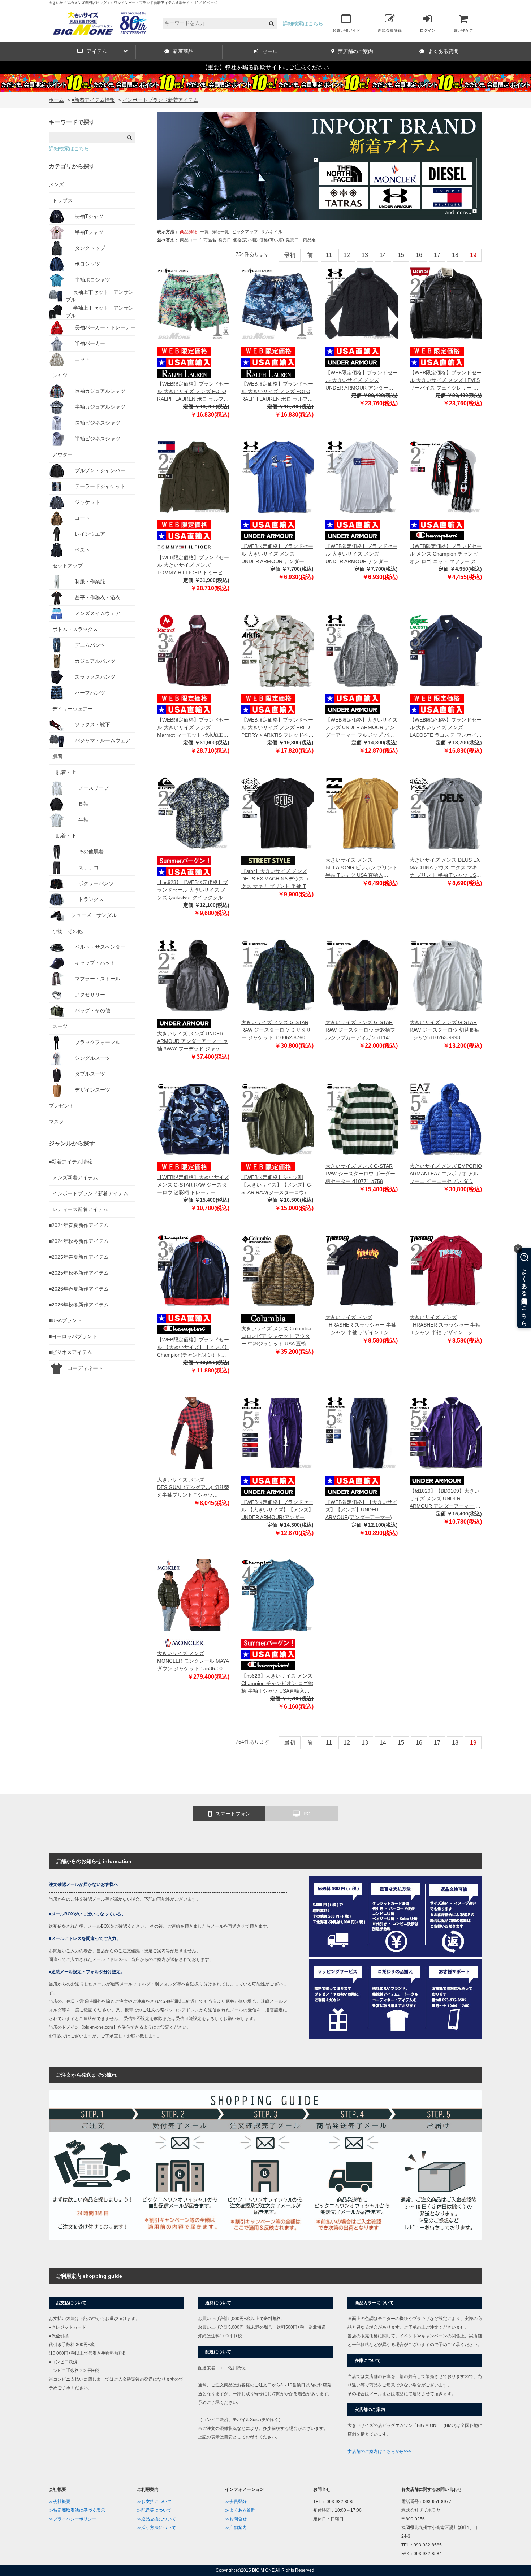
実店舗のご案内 (355, 51)
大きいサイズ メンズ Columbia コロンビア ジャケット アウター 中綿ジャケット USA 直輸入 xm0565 (276, 1337)
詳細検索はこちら (303, 23)
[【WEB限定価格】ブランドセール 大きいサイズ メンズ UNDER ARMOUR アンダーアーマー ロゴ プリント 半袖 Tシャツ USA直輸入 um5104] (277, 477)
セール (270, 51)
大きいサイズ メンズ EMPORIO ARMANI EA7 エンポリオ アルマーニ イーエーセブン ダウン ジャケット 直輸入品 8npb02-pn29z (446, 1174)
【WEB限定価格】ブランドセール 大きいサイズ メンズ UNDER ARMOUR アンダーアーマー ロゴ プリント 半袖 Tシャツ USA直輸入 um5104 (277, 554)
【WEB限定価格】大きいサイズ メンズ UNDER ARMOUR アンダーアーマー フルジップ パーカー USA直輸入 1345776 (361, 728)
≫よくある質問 (240, 2510)
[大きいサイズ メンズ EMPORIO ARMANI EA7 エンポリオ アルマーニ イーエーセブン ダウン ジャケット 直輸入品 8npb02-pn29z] (446, 1119)
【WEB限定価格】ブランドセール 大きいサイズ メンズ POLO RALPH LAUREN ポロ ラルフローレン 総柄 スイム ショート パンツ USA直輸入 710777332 (193, 392)
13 (365, 255)
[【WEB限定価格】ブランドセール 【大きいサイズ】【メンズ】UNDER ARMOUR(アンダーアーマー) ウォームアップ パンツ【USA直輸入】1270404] (277, 1433)
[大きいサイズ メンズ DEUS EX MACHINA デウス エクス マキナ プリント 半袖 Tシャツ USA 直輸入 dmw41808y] (446, 813)
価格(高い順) (272, 240)
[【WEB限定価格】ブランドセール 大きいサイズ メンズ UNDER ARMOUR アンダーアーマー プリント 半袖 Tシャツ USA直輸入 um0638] (362, 477)
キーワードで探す (72, 122)
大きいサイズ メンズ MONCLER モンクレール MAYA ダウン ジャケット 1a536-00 (193, 1661)
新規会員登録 (390, 30)
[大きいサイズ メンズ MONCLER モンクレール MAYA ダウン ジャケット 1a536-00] (193, 1595)
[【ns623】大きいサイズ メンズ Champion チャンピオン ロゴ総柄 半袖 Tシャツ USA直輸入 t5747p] (277, 1595)
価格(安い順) (245, 240)
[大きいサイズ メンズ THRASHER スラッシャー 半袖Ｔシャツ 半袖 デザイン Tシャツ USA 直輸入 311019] (362, 1270)
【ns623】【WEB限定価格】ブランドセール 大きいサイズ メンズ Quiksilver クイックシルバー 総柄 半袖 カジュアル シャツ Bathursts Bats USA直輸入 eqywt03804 (193, 890)
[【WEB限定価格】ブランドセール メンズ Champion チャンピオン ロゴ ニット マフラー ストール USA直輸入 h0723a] (446, 477)
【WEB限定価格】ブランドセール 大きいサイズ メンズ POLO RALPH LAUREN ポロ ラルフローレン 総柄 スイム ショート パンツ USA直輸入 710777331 (277, 392)
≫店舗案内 (236, 2528)
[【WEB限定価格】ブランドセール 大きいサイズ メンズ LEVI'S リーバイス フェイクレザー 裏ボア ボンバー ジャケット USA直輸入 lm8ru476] (446, 303)
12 (347, 255)
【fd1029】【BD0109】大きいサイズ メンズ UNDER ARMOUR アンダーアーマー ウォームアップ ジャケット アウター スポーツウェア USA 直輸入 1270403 (445, 1499)
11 (329, 255)
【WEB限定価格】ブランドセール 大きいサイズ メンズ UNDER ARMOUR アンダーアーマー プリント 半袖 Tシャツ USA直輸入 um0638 (361, 554)
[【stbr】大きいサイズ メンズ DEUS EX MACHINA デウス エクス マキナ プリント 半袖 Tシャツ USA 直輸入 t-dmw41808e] (277, 813)
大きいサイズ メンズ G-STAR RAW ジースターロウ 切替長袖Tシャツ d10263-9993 (444, 1030)
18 (455, 255)
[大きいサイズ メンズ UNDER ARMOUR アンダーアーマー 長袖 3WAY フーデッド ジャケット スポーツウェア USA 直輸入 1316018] (193, 975)
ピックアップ (245, 232)
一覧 (204, 232)
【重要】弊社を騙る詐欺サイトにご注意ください (265, 67)
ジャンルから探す (72, 1143)
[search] (271, 24)
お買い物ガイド (346, 30)
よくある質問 (443, 51)
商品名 (210, 240)
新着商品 (183, 51)
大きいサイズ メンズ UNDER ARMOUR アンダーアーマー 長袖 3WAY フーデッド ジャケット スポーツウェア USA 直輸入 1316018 (193, 1042)
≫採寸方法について (156, 2528)
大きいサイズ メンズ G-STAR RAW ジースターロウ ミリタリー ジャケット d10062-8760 (276, 1030)
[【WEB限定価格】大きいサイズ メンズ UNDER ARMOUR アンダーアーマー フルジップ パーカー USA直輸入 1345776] (362, 650)
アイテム (97, 51)
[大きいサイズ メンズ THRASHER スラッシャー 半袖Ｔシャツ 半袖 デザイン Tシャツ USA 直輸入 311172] (446, 1270)
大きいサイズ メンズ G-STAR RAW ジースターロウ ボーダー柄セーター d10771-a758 (360, 1174)
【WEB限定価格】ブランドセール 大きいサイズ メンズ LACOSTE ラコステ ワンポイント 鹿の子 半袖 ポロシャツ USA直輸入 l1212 (446, 728)
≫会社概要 (60, 2502)
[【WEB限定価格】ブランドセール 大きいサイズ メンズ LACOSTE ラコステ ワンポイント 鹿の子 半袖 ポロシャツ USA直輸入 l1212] (446, 650)
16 (419, 255)
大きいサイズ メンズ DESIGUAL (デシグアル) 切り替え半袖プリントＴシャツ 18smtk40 (193, 1488)
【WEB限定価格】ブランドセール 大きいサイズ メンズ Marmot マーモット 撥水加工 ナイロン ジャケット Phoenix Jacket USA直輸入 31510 (193, 728)
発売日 (225, 240)
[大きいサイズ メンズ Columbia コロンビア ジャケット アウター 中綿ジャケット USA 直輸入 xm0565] (277, 1270)
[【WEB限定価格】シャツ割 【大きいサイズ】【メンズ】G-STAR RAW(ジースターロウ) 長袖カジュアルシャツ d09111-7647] (277, 1119)
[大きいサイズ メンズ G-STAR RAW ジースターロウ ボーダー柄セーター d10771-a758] (362, 1119)
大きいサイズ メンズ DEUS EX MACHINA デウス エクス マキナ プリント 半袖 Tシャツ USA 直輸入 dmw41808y (445, 868)
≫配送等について (154, 2510)
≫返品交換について (156, 2519)
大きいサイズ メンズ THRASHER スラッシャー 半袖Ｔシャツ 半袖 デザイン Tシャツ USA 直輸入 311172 (445, 1325)
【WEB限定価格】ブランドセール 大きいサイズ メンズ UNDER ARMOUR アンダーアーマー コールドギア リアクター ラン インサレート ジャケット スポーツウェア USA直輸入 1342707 (361, 381)
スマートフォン (233, 1814)
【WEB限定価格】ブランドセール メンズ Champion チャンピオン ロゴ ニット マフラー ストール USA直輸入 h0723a (446, 554)
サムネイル (272, 232)
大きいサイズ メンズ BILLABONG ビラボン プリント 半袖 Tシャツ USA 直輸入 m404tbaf (361, 868)
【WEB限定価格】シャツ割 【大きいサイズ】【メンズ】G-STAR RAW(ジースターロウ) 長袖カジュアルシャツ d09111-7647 (277, 1185)
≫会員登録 (236, 2502)
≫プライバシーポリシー (73, 2519)
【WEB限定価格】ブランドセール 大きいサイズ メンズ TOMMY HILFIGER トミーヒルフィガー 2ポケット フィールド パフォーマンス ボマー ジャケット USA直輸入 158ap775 (193, 565)
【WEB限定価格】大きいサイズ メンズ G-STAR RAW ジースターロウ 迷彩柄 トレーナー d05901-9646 (193, 1185)
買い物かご (463, 30)
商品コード (191, 240)
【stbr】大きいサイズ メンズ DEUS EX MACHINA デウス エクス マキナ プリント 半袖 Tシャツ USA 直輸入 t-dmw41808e (277, 879)
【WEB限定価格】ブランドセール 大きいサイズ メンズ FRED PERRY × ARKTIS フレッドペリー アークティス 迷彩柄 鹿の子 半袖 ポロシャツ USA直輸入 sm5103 (277, 728)
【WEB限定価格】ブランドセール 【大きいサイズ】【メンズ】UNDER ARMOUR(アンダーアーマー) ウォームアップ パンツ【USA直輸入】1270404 (277, 1510)
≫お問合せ (236, 2519)
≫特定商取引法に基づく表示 (77, 2510)
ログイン (428, 30)
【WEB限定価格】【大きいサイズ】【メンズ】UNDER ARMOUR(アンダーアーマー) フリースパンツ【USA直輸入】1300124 (361, 1510)
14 (383, 255)
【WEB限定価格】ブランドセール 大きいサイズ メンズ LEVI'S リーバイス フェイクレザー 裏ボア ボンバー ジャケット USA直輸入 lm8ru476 (446, 381)
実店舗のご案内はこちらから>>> (379, 2451)
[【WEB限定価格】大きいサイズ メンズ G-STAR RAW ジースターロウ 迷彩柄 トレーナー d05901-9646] (193, 1119)
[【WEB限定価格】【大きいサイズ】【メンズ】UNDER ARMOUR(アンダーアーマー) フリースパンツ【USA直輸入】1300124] (362, 1433)
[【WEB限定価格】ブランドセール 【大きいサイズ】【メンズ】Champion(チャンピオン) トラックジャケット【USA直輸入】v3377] (193, 1270)
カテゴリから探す (72, 166)
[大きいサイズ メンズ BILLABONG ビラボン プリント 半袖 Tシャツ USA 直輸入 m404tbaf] (362, 813)
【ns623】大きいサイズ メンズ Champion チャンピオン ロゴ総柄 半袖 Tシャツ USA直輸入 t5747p (277, 1684)
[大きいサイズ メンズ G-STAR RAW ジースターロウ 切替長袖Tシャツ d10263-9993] (446, 975)
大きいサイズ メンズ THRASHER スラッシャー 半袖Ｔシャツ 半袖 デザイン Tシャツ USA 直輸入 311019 (361, 1325)
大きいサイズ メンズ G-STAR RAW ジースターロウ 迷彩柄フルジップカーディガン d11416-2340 (361, 1030)
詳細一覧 (220, 232)
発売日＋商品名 (301, 240)
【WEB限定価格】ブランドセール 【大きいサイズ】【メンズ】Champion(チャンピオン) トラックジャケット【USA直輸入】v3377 (193, 1348)
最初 (290, 255)
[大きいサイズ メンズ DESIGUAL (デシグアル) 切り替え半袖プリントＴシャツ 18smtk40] (193, 1433)
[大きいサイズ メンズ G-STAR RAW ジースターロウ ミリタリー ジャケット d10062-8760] (277, 975)
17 (437, 255)
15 (401, 255)
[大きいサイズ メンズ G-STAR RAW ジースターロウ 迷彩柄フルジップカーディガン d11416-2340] (362, 975)
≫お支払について (154, 2502)
